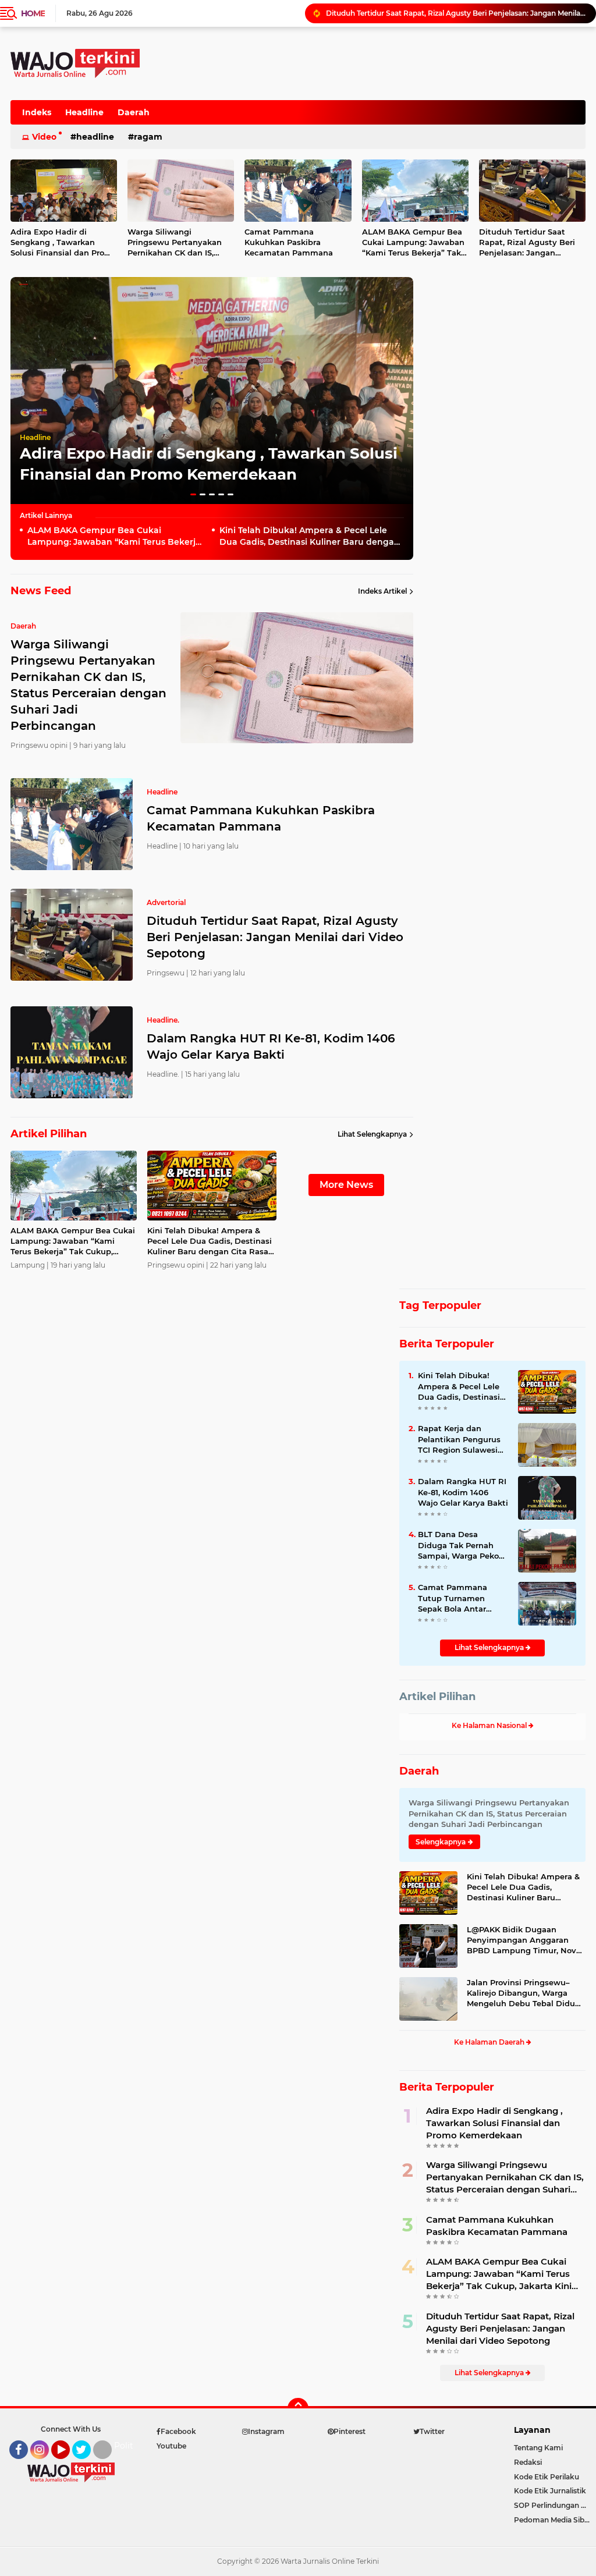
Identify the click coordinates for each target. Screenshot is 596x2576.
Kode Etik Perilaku (547, 2477)
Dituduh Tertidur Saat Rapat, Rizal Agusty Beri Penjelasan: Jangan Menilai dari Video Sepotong (456, 13)
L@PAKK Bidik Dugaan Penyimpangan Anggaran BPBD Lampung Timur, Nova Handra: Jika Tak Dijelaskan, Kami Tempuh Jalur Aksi (524, 1940)
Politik (127, 2446)
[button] (193, 494)
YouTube (68, 2464)
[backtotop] (298, 2408)
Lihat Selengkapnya (372, 1134)
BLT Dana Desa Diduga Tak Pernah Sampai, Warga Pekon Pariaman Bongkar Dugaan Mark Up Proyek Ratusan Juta (461, 1545)
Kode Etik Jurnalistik (550, 2491)
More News (346, 1185)
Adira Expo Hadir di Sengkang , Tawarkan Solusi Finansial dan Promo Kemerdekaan (494, 2123)
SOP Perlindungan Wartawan (555, 2505)
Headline (84, 112)
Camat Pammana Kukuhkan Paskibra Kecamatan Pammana (289, 242)
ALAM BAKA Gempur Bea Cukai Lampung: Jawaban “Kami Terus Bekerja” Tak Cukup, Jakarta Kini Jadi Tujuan (413, 243)
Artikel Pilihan (437, 1697)
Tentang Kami (538, 2448)
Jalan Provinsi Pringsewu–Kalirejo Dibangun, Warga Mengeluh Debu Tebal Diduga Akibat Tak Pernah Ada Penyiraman (526, 1993)
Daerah (134, 112)
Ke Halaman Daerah (490, 2042)
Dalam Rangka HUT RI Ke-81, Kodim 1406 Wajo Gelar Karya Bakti (271, 1046)
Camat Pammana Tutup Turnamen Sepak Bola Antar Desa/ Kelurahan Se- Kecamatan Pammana (462, 1598)
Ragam (148, 137)
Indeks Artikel (382, 591)
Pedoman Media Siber (553, 2520)
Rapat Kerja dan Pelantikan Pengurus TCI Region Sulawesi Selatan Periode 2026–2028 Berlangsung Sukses (462, 1439)
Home (33, 13)
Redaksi (528, 2462)
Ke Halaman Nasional (490, 1725)
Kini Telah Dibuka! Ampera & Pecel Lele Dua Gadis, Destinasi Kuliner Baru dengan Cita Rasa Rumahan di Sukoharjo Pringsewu (310, 536)
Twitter (87, 2464)
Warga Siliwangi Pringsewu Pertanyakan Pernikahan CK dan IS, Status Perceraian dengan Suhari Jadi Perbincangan (179, 243)
